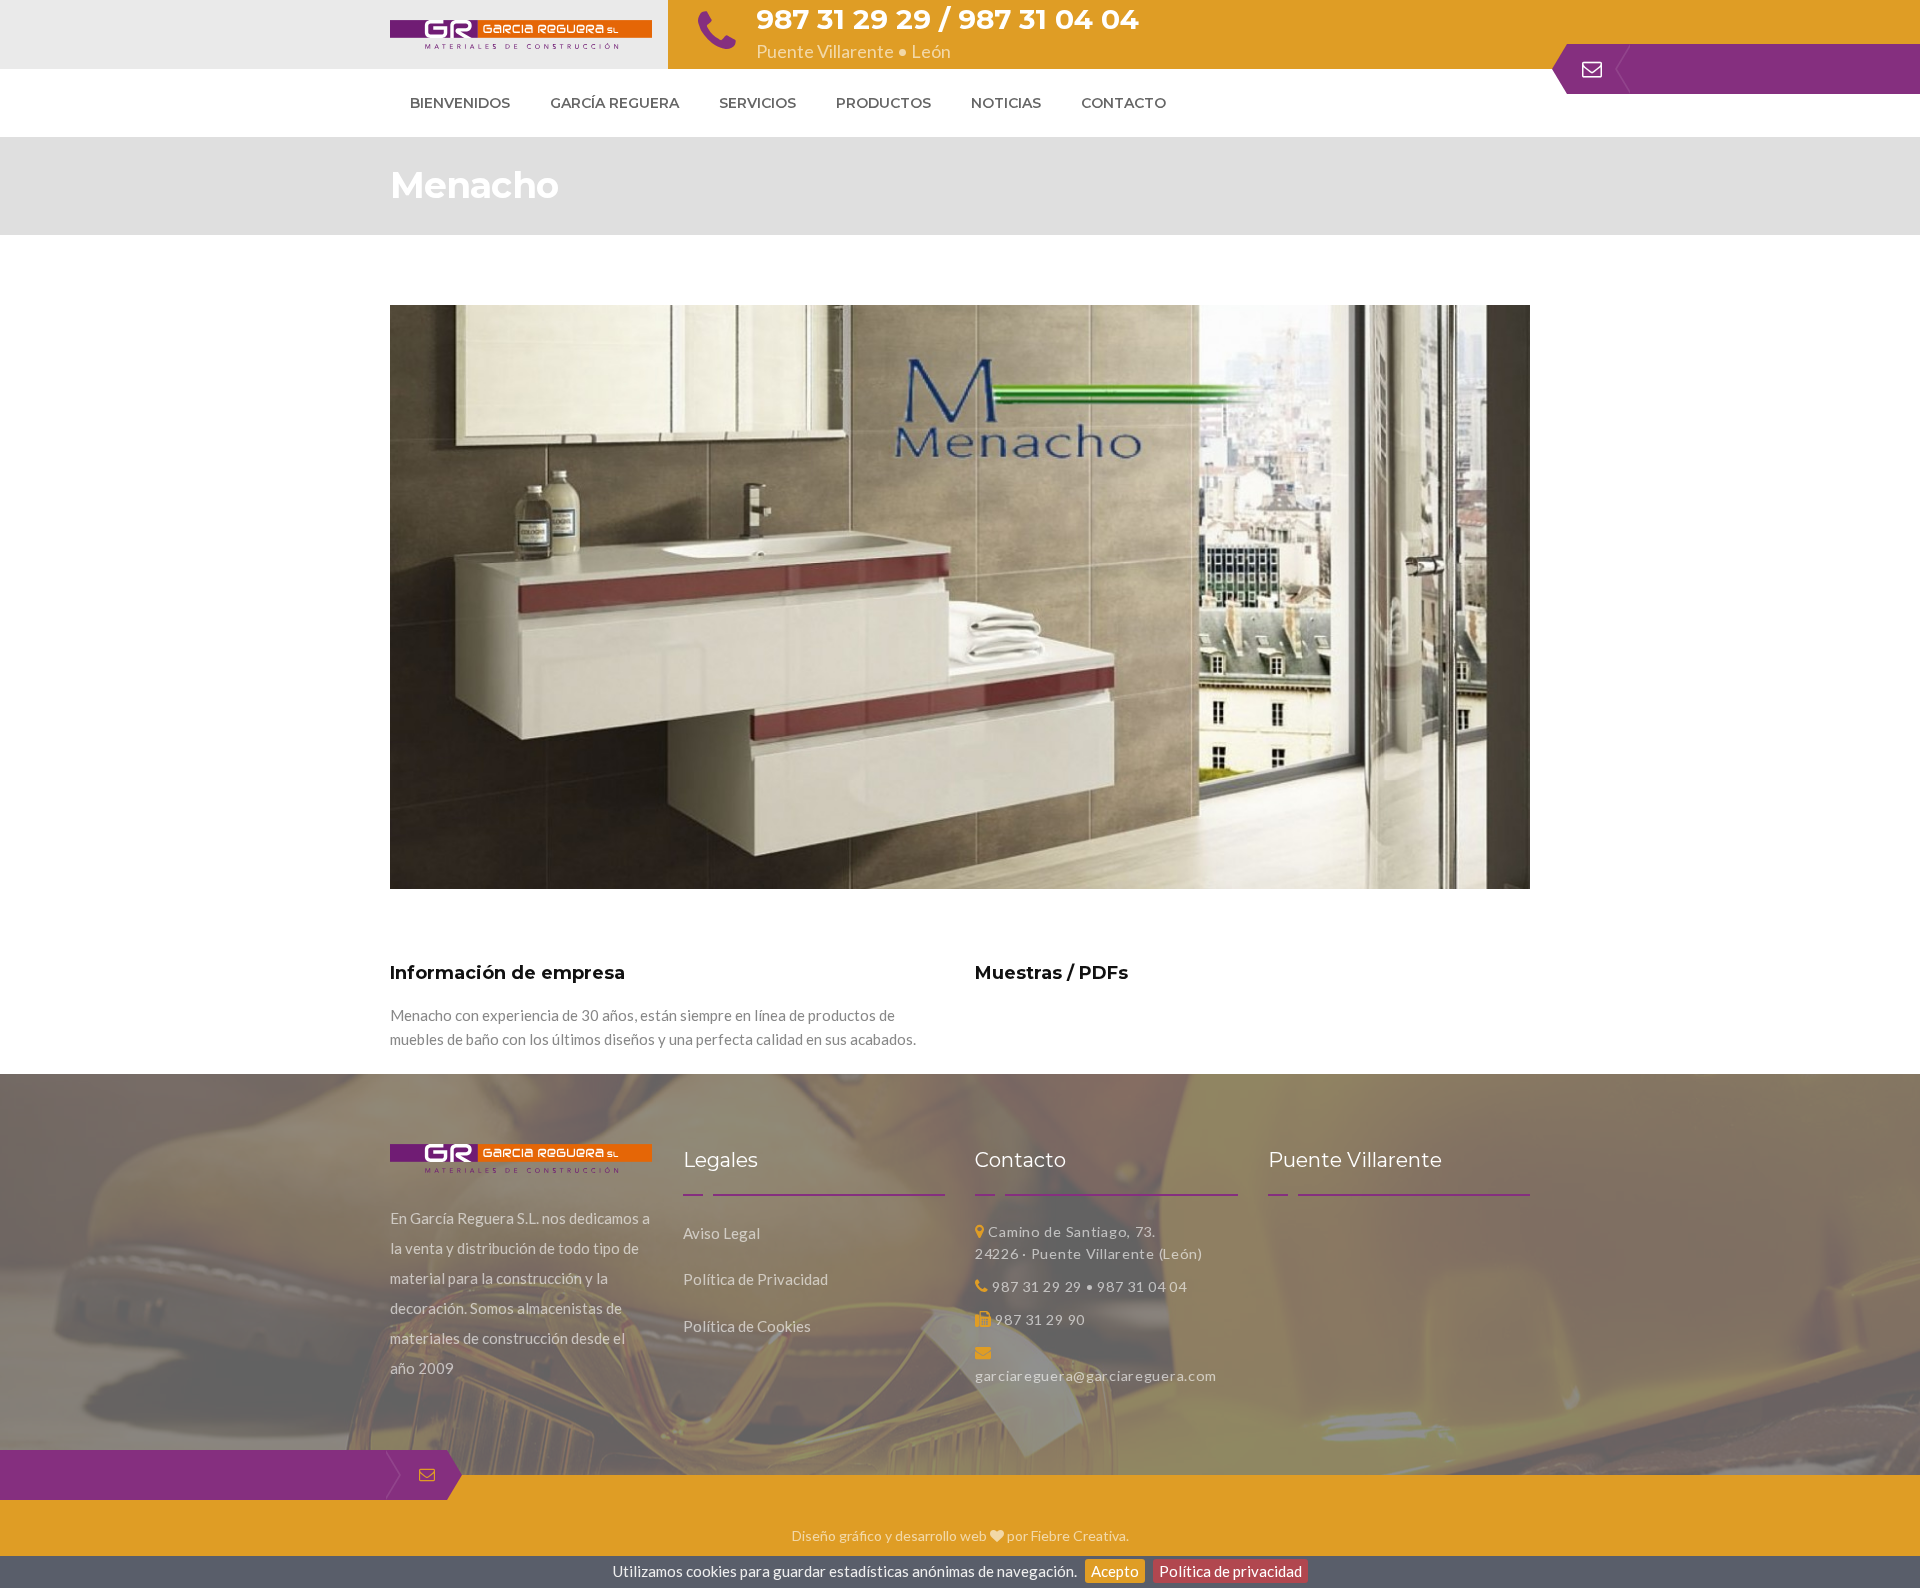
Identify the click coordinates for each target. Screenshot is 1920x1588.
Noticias (1006, 103)
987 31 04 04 (1048, 19)
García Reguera (614, 103)
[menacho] (960, 317)
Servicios (757, 103)
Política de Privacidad (755, 1279)
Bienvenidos (460, 103)
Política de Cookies (747, 1326)
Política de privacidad (1230, 1571)
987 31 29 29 (843, 19)
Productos (883, 103)
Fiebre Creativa (1078, 1535)
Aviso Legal (721, 1233)
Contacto (1123, 103)
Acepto (1115, 1571)
